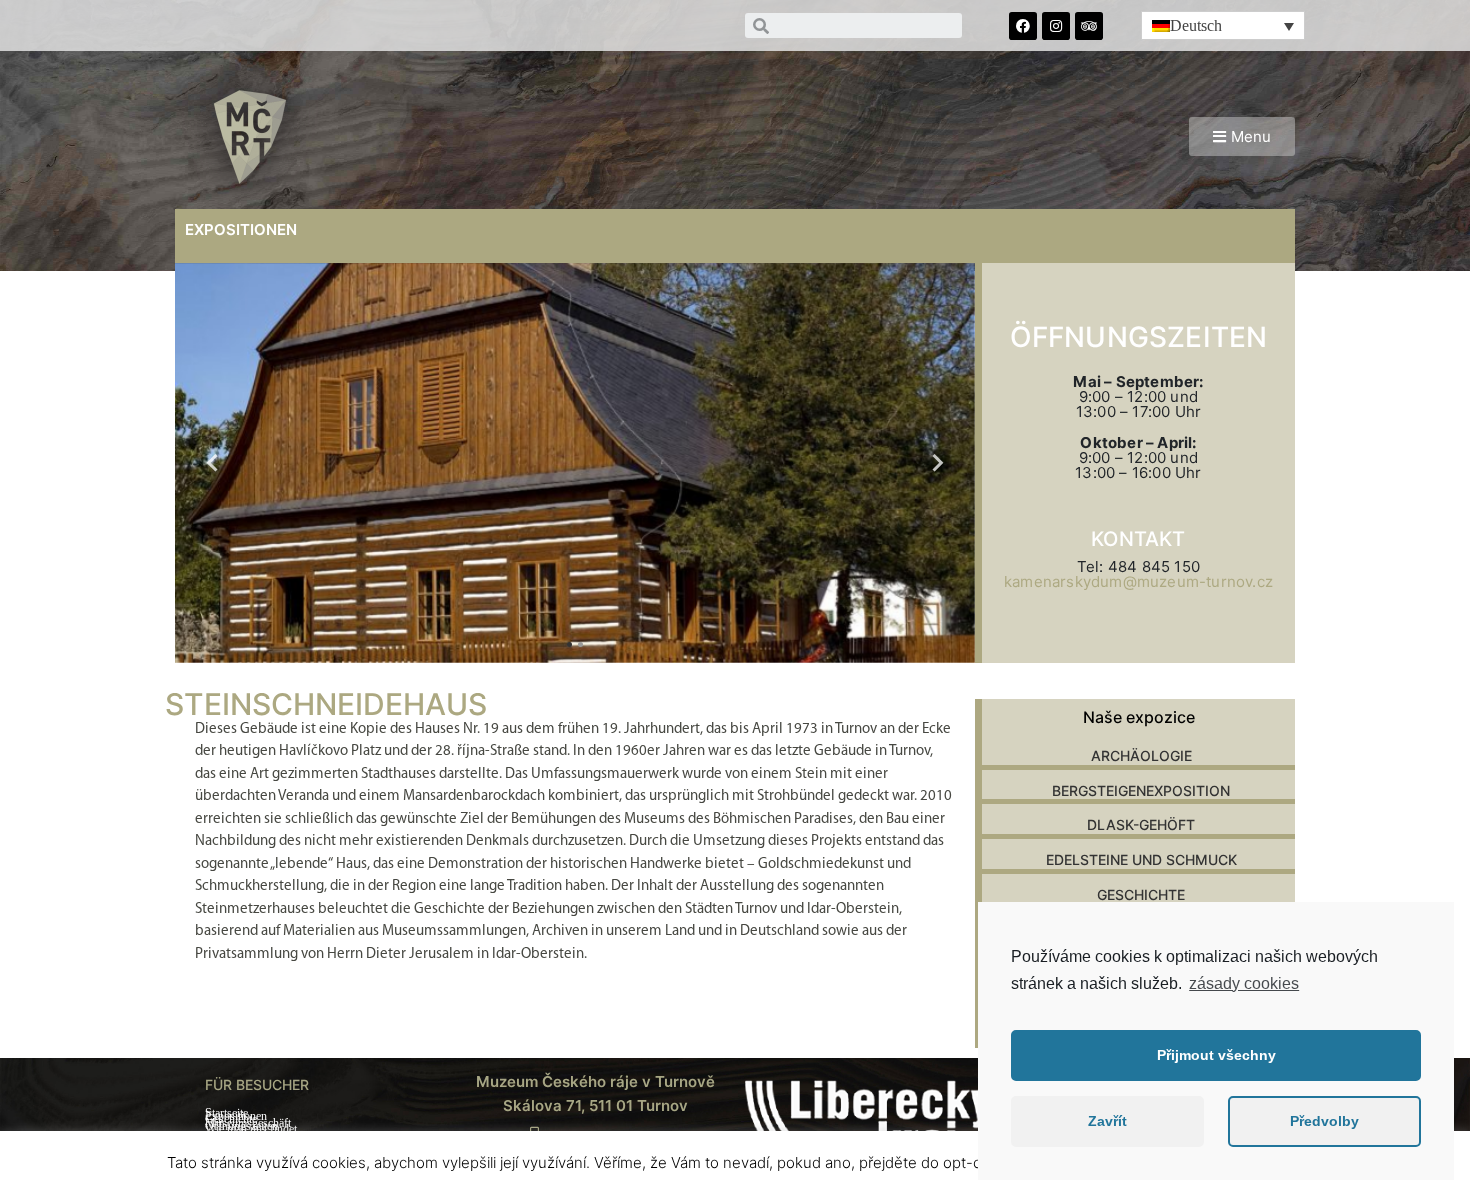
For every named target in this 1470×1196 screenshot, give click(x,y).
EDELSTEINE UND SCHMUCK (1141, 859)
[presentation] (212, 463)
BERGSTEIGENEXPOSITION (1141, 790)
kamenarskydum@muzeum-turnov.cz (1138, 581)
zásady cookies (1244, 983)
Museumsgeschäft (248, 1123)
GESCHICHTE (1141, 894)
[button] (1242, 136)
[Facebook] (1023, 26)
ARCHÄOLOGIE (1141, 755)
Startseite (226, 1113)
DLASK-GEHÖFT (1141, 824)
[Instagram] (1056, 26)
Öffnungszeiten (241, 1126)
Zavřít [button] (1107, 1121)
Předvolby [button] (1324, 1121)
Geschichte (231, 1119)
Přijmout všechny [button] (1216, 1055)
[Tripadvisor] (1089, 26)
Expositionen (236, 1116)
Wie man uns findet (251, 1129)
